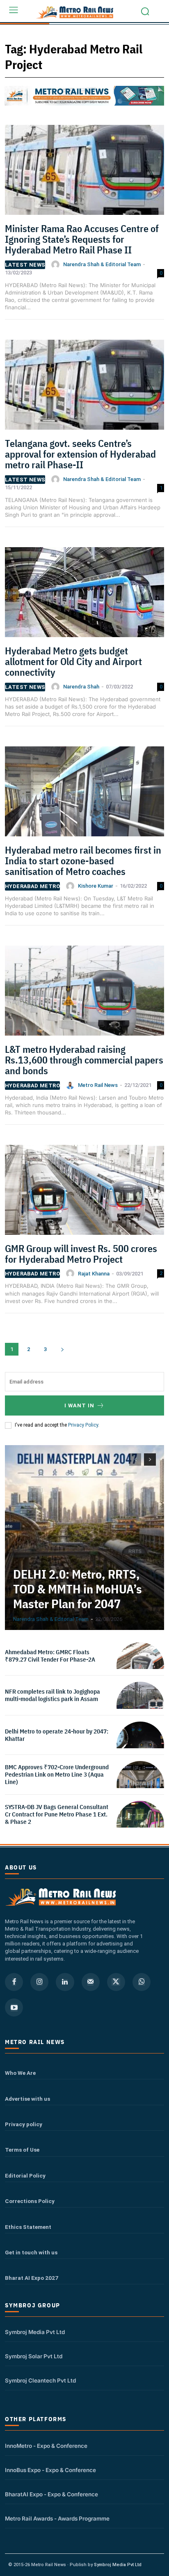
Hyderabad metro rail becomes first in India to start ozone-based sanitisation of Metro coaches (83, 861)
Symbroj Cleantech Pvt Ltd (40, 2380)
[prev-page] (135, 1460)
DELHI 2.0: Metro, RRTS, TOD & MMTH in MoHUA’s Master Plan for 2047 (78, 1589)
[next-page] (62, 1349)
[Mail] (91, 1982)
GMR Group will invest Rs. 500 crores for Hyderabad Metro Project (81, 1254)
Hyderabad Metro (32, 886)
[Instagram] (39, 1982)
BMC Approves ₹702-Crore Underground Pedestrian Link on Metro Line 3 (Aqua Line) (57, 1774)
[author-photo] (57, 265)
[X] (116, 1982)
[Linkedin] (65, 1982)
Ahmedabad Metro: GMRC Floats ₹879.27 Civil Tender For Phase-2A (50, 1656)
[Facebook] (14, 1982)
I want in (79, 1405)
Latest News (25, 265)
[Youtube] (14, 2007)
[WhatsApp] (142, 1982)
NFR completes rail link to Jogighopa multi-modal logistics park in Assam (53, 1695)
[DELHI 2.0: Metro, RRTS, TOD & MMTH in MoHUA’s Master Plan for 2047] (84, 1538)
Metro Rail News (98, 1085)
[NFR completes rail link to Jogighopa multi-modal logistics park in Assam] (140, 1706)
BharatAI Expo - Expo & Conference (51, 2494)
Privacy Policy (83, 1425)
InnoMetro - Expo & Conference (46, 2446)
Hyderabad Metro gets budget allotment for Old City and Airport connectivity (73, 662)
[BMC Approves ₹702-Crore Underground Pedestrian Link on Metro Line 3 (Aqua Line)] (140, 1785)
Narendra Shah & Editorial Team (102, 264)
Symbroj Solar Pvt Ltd (34, 2356)
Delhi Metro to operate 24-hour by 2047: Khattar (57, 1735)
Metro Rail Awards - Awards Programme (57, 2518)
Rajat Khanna (94, 1274)
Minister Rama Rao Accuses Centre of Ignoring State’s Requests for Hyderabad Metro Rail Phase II (82, 239)
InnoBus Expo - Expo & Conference (50, 2470)
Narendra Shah (81, 687)
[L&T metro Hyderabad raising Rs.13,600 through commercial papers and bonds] (84, 993)
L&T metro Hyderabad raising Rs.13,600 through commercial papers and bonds (84, 1060)
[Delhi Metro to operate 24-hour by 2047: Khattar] (140, 1745)
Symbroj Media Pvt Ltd (35, 2332)
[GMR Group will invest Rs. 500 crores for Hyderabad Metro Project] (84, 1193)
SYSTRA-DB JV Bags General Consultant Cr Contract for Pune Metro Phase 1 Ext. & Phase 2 (57, 1814)
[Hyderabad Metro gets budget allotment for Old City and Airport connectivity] (84, 595)
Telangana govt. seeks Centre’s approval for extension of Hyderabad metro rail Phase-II (80, 454)
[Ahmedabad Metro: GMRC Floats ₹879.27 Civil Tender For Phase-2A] (140, 1666)
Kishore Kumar (96, 886)
